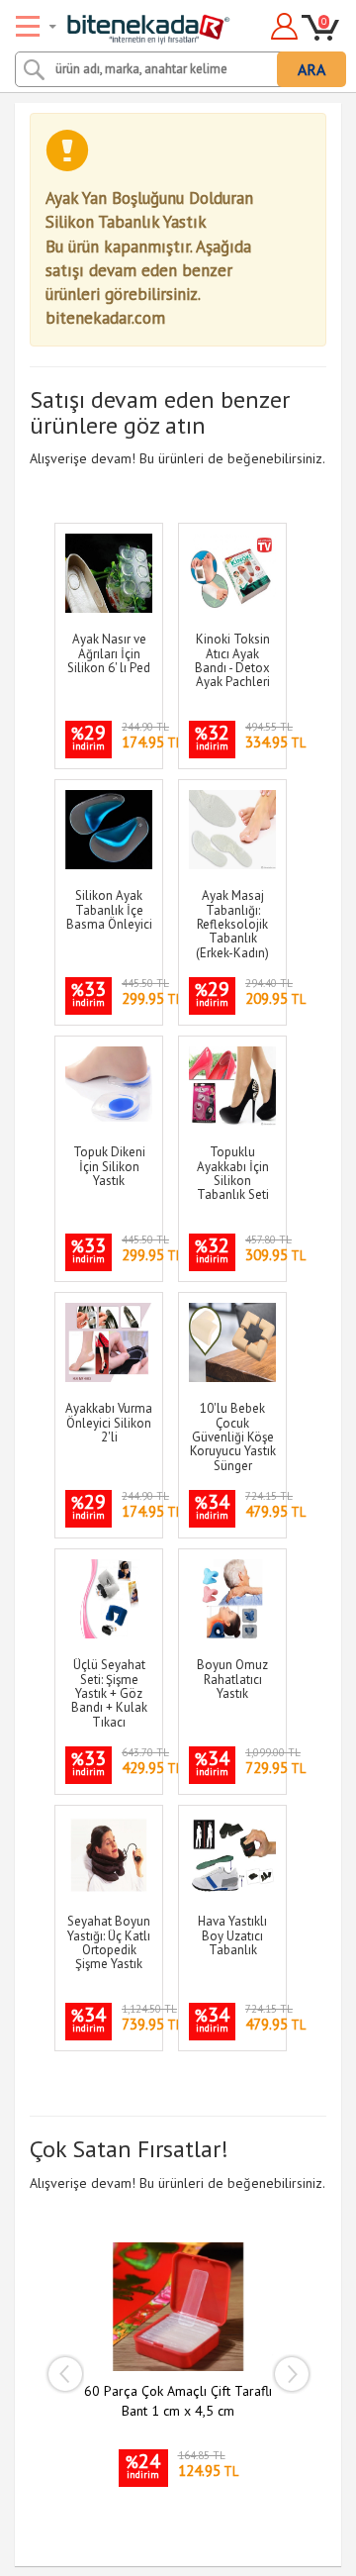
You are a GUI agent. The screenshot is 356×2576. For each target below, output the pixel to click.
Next (292, 2374)
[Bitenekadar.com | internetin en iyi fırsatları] (125, 23)
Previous (64, 2374)
